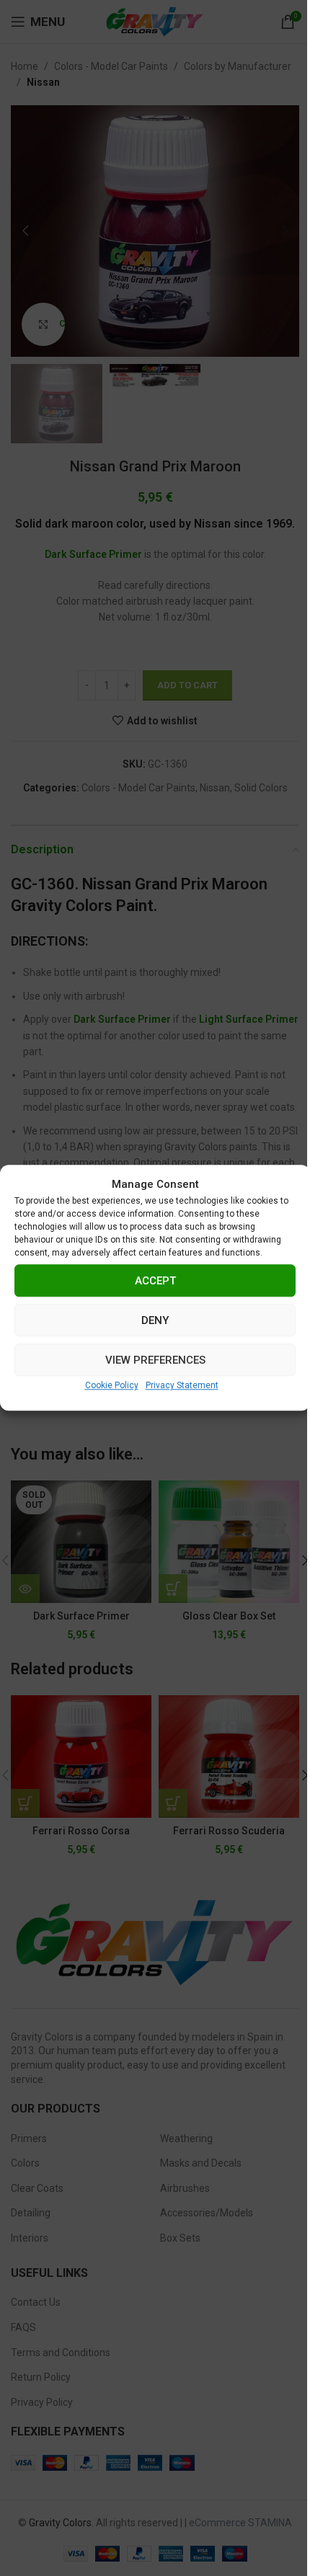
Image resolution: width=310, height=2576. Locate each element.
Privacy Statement (182, 1385)
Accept (155, 1281)
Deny (155, 1320)
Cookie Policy (112, 1385)
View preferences (155, 1360)
